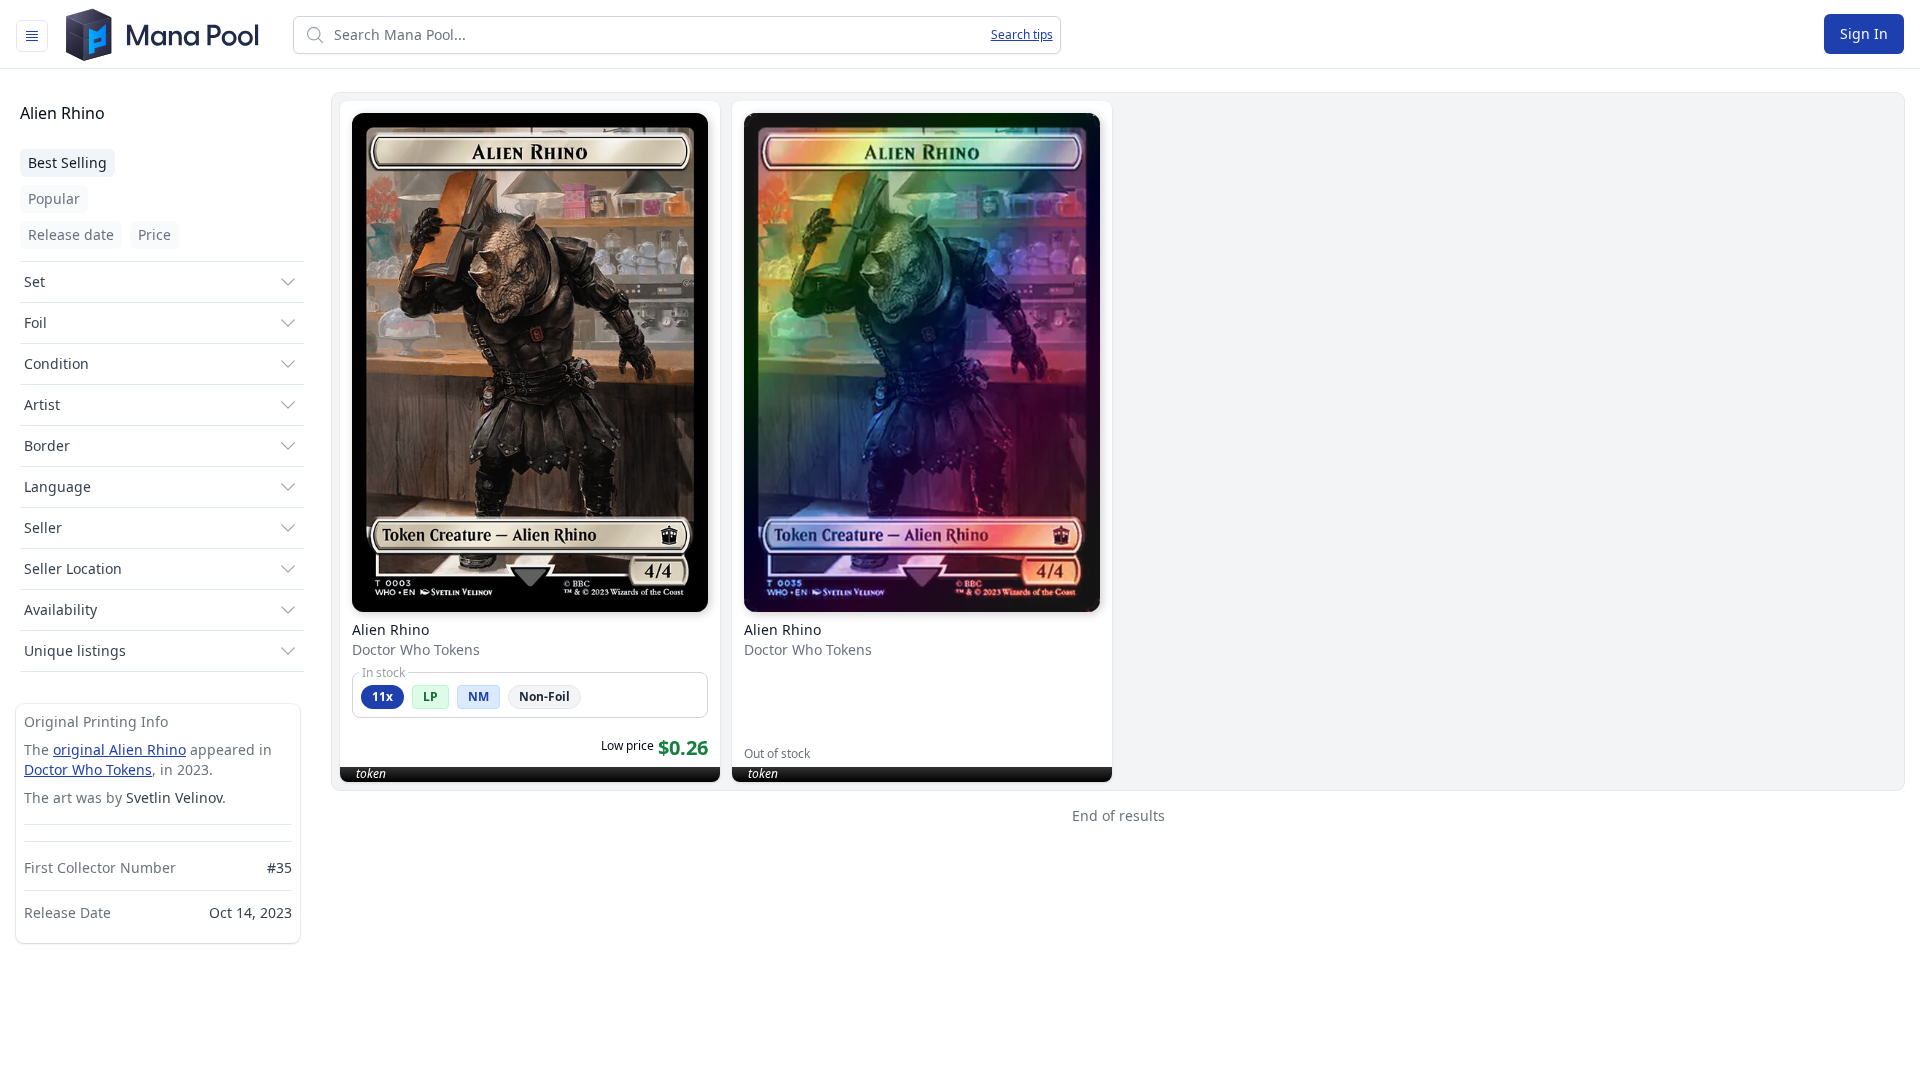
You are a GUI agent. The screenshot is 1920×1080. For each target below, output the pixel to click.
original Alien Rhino (119, 749)
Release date (71, 234)
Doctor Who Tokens (88, 769)
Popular (54, 198)
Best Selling (67, 162)
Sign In (1864, 33)
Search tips (1022, 35)
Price (154, 234)
